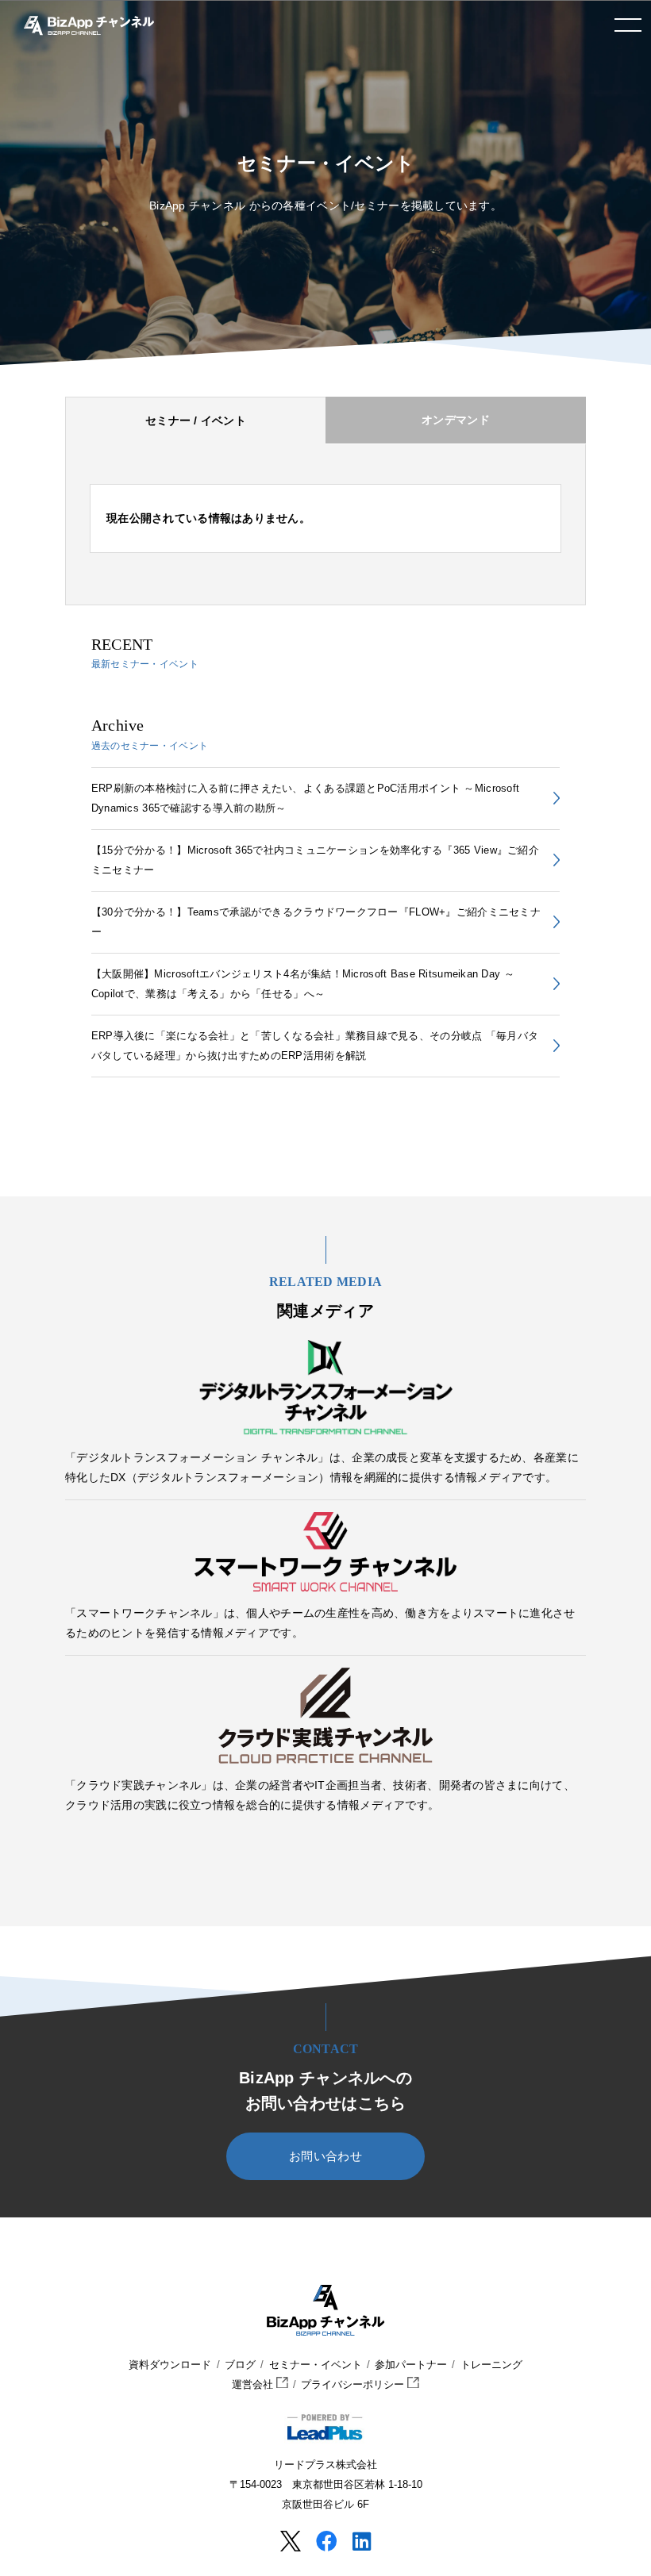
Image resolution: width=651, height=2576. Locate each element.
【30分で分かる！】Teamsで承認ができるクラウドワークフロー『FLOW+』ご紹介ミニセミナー (316, 922)
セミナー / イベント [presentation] (196, 420)
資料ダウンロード (170, 2365)
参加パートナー (411, 2365)
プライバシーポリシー (354, 2385)
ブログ (240, 2365)
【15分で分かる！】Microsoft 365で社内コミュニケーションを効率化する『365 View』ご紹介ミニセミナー (315, 860)
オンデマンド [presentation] (456, 420)
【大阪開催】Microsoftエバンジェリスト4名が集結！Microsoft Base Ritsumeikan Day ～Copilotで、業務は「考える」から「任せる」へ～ (303, 984)
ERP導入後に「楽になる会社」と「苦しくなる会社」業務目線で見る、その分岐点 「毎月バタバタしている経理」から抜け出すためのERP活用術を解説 (315, 1046)
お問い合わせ (325, 2156)
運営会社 (254, 2385)
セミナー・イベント (316, 2365)
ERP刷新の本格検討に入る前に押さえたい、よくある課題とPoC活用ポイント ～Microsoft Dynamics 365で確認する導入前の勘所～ (305, 798)
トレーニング (491, 2365)
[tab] (195, 420)
